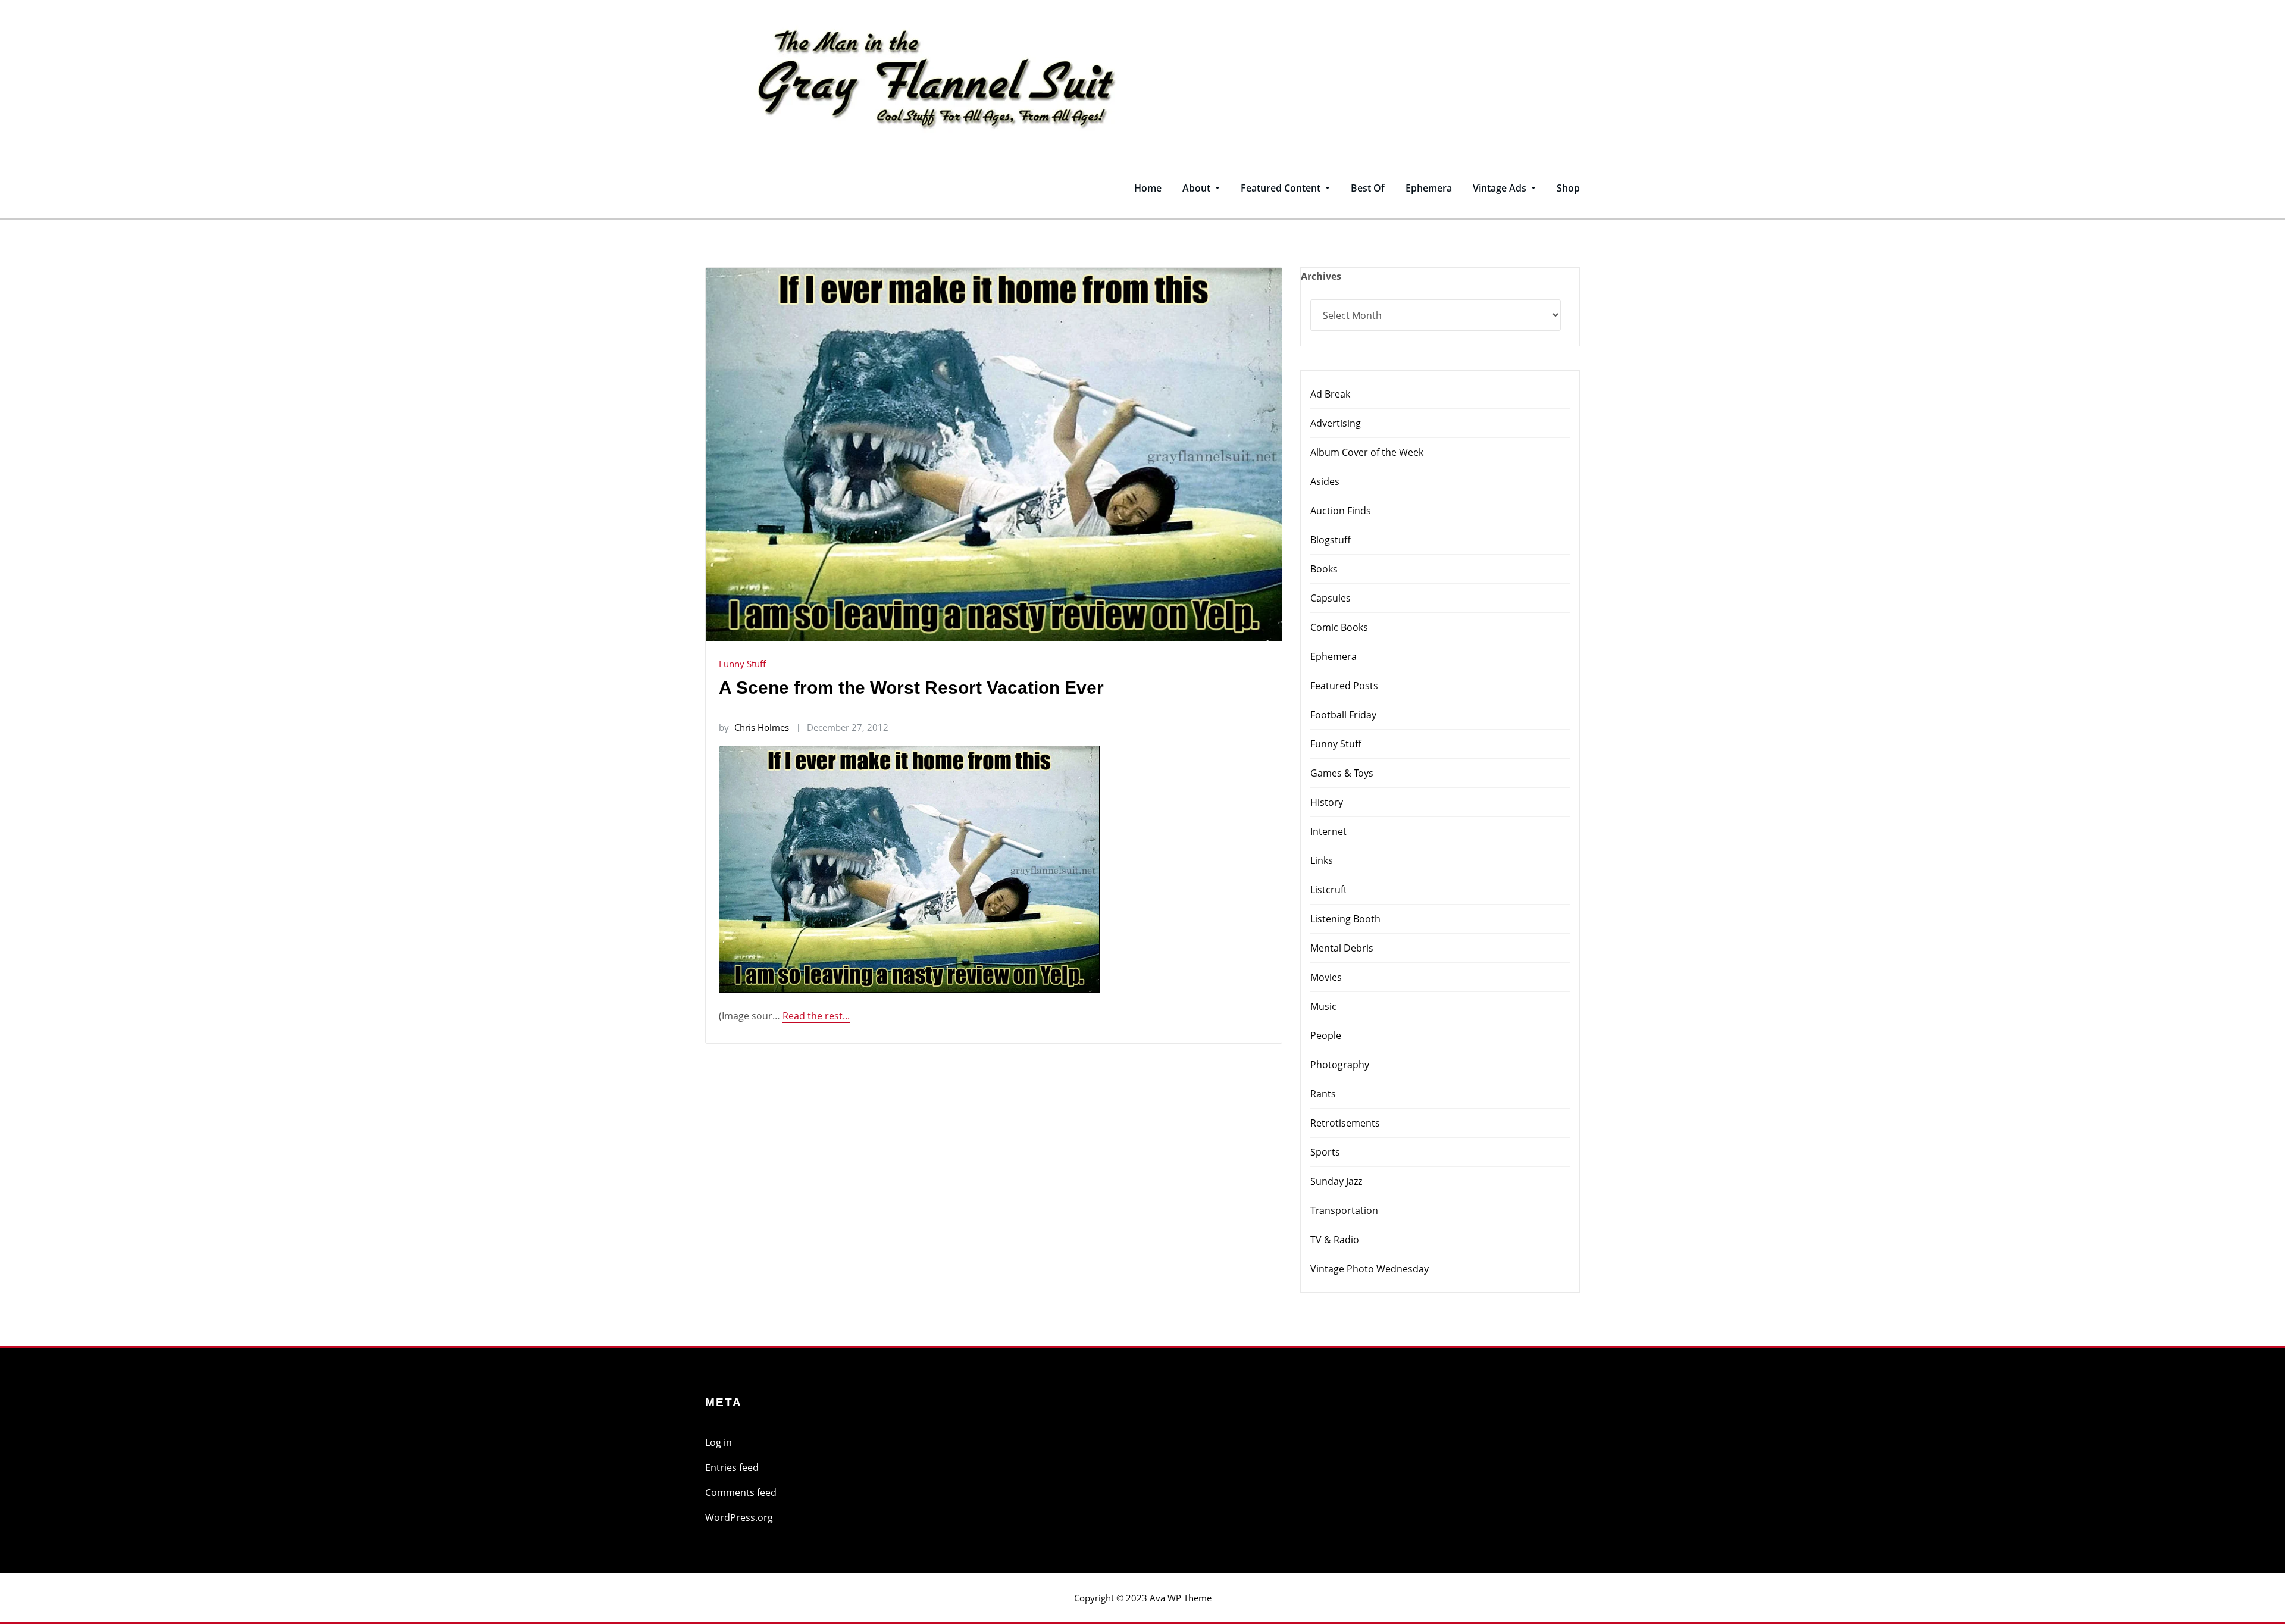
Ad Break (1330, 394)
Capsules (1331, 598)
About (1198, 188)
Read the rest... (816, 1016)
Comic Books (1339, 627)
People (1326, 1035)
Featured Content (1282, 188)
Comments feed (741, 1492)
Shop (1568, 188)
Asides (1325, 481)
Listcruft (1329, 890)
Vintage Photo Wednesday (1370, 1269)
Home (1148, 188)
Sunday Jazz (1336, 1181)
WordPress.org (739, 1517)
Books (1324, 569)
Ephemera (1429, 188)
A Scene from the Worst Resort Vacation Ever (911, 688)
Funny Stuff (742, 664)
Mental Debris (1342, 948)
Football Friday (1343, 715)
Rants (1323, 1094)
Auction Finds (1341, 511)
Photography (1340, 1065)
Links (1322, 860)
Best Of (1368, 188)
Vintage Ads (1501, 188)
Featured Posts (1344, 686)
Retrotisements (1345, 1123)
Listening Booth (1345, 919)
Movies (1326, 977)
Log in (719, 1442)
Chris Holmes (754, 727)
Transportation (1344, 1210)
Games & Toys (1342, 773)
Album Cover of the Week (1367, 452)
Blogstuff (1331, 540)
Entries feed (732, 1467)
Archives (1321, 276)
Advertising (1336, 423)
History (1327, 802)
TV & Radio (1335, 1240)
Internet (1328, 831)
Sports (1325, 1152)
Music (1323, 1006)
